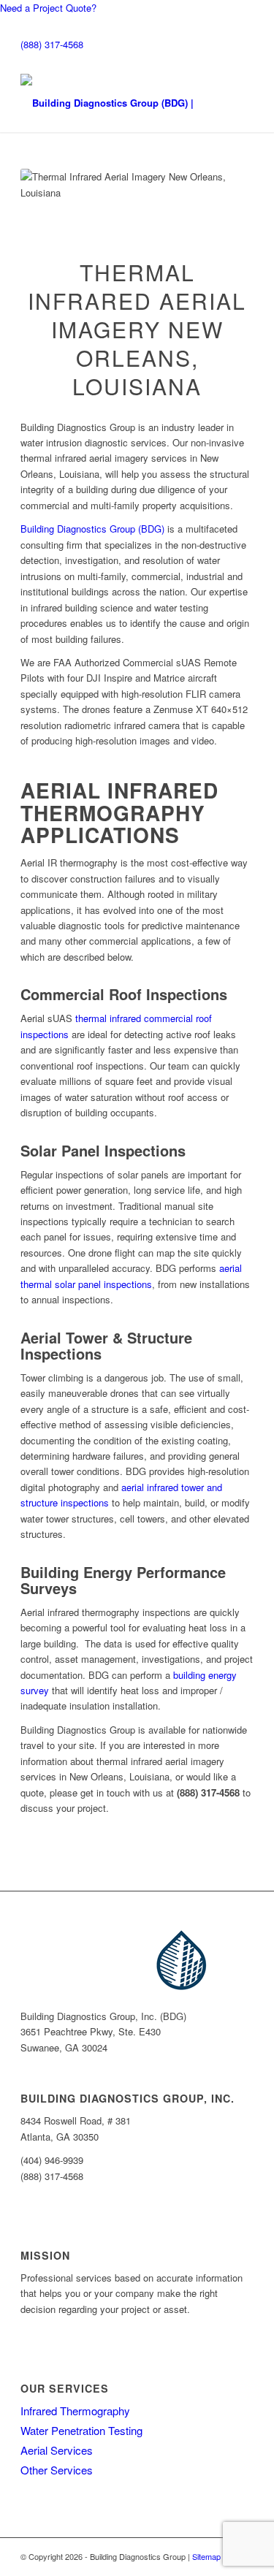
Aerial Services (57, 2450)
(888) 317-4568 (52, 44)
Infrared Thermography (75, 2411)
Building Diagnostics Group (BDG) (92, 529)
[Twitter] (45, 2063)
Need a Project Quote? (48, 8)
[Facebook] (34, 2063)
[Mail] (24, 2063)
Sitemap (206, 2556)
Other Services (57, 2470)
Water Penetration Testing (81, 2430)
